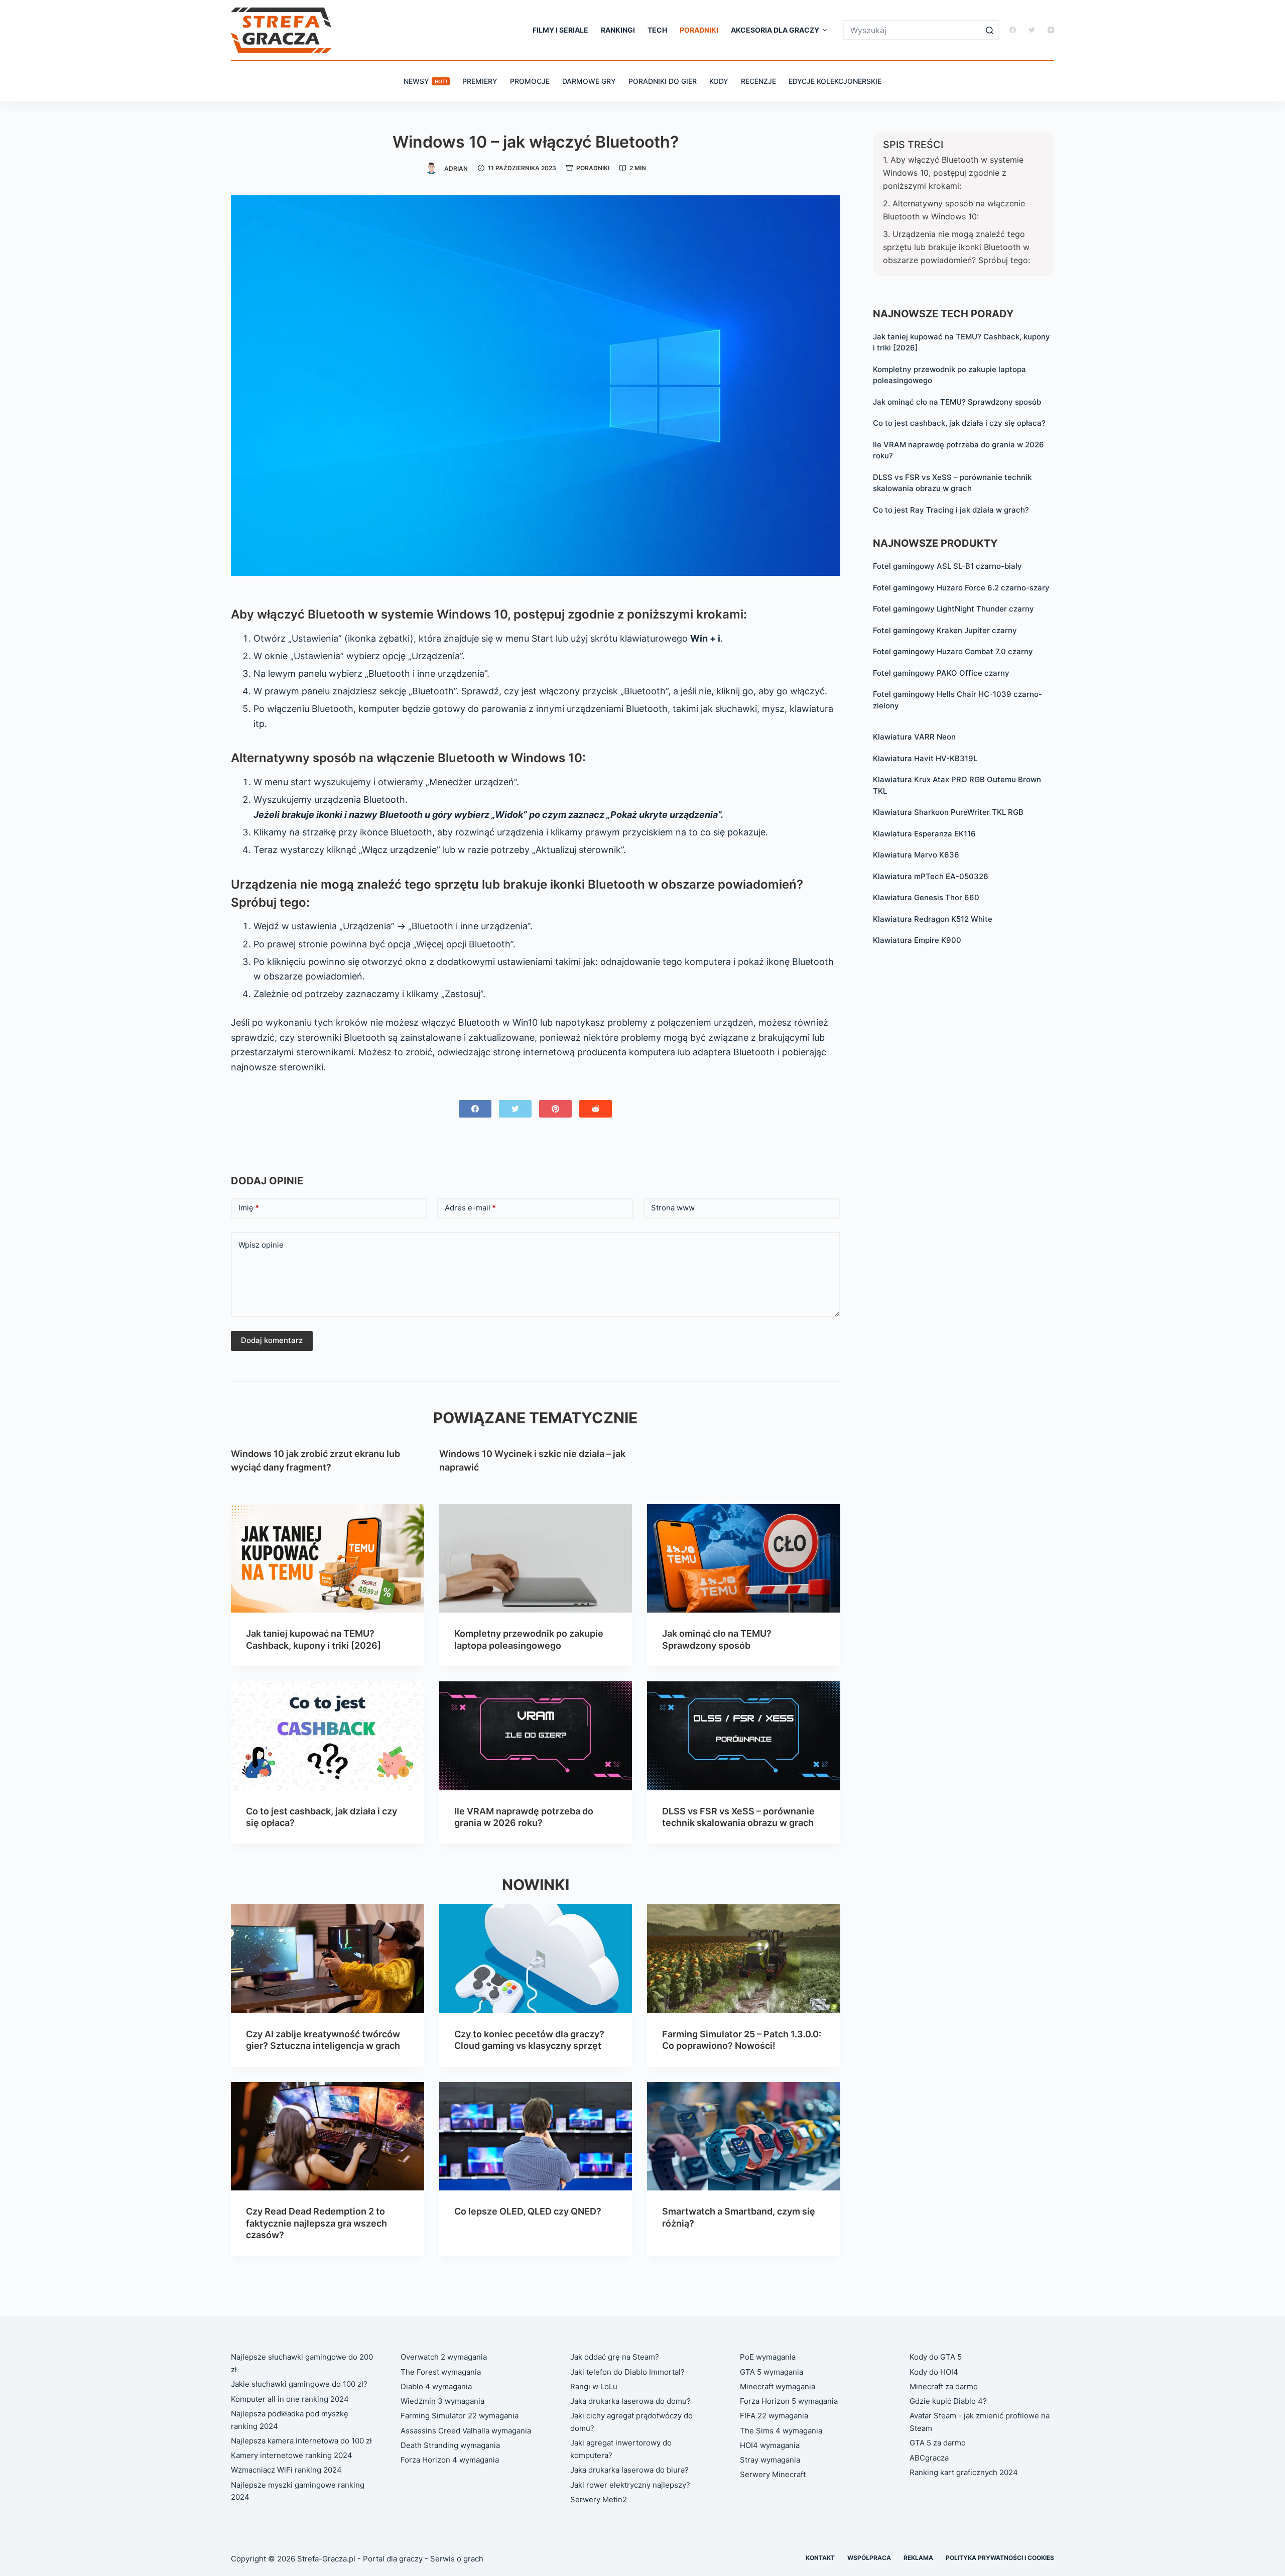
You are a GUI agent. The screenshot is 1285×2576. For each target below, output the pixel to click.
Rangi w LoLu (594, 2386)
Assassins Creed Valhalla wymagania (466, 2431)
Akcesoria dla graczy (775, 30)
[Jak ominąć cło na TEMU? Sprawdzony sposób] (744, 1558)
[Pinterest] (555, 1109)
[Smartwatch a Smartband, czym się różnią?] (744, 2136)
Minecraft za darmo (944, 2386)
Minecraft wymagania (778, 2386)
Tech (657, 30)
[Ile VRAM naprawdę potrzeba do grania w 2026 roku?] (536, 1736)
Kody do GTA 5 (936, 2357)
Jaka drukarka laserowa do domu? (630, 2401)
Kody (719, 81)
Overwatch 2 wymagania (444, 2357)
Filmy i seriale (560, 30)
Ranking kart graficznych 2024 (964, 2472)
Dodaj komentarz (272, 1340)
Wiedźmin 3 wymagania (442, 2401)
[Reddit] (596, 1109)
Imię (249, 1208)
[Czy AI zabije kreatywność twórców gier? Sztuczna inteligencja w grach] (328, 1958)
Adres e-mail (470, 1208)
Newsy (425, 81)
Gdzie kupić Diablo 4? (948, 2401)
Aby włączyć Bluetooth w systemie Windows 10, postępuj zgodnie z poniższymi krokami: (953, 173)
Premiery (480, 81)
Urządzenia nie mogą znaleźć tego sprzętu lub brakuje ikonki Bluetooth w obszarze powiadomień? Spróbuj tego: (956, 247)
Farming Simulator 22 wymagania (460, 2416)
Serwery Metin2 (599, 2499)
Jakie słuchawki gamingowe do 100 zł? (299, 2384)
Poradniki (699, 30)
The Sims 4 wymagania (781, 2431)
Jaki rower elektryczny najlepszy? (630, 2485)
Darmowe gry (589, 81)
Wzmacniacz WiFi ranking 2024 (286, 2470)
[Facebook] (1013, 30)
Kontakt (820, 2558)
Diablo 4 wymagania (436, 2386)
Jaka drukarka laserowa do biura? (629, 2470)
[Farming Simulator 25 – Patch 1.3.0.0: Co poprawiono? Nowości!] (744, 1958)
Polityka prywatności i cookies (1000, 2558)
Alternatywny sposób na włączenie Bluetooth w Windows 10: (954, 210)
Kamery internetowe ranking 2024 (292, 2455)
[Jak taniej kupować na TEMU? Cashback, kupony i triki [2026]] (328, 1558)
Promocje (530, 81)
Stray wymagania (770, 2460)
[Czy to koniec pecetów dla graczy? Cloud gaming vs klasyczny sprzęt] (536, 1958)
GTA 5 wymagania (772, 2372)
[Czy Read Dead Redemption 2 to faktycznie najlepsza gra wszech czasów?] (328, 2136)
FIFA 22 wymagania (774, 2416)
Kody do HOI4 (934, 2372)
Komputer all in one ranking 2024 (290, 2399)
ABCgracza (929, 2458)
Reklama (918, 2558)
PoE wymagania (768, 2357)
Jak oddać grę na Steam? (615, 2357)
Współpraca (869, 2558)
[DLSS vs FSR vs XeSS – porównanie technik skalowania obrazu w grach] (744, 1736)
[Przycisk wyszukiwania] (989, 30)
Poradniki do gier (663, 81)
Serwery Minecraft (773, 2474)
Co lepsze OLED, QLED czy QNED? (528, 2211)
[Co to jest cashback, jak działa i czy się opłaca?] (328, 1736)
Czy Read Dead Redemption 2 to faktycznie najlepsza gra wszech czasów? (316, 2223)
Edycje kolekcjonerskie (835, 81)
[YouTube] (1051, 30)
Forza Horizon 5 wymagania (789, 2401)
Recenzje (758, 81)
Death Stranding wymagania (450, 2445)
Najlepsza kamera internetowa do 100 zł (301, 2441)
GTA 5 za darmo (938, 2443)
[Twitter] (1032, 30)
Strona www (673, 1208)
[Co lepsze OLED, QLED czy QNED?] (536, 2136)
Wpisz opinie (261, 1245)
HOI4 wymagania (770, 2445)
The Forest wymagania (441, 2372)
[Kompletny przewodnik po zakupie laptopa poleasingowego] (536, 1558)
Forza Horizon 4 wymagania (450, 2460)
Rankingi (618, 30)
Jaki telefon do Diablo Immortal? (627, 2372)
